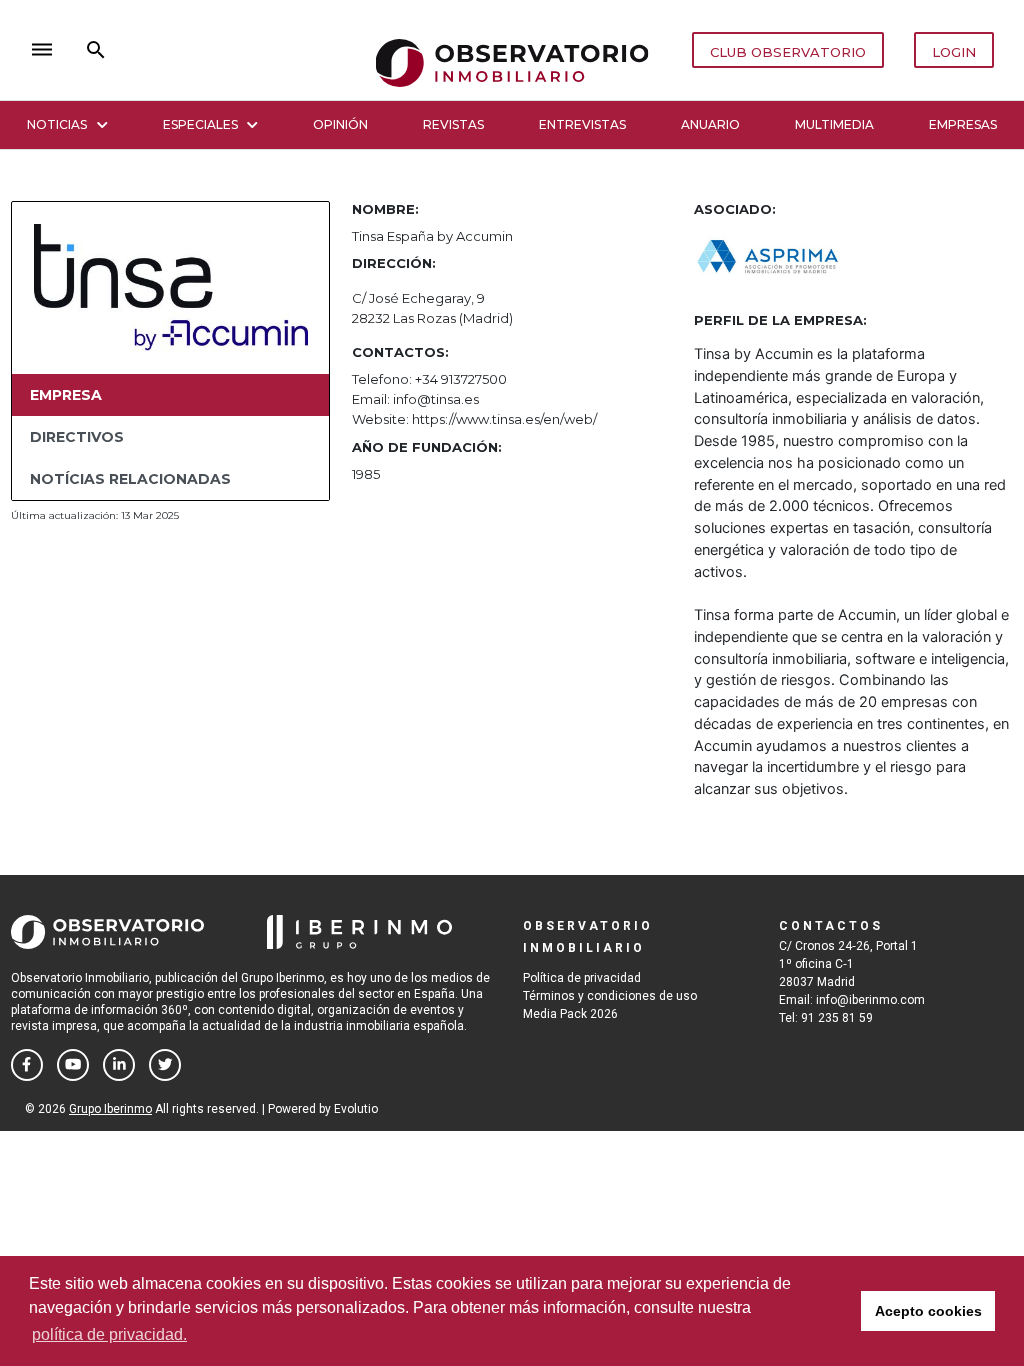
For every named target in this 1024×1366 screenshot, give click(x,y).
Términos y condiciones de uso (610, 996)
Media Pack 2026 (570, 1014)
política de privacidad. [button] (109, 1334)
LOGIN (954, 52)
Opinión (340, 124)
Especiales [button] (200, 124)
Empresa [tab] (66, 395)
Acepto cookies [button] (928, 1311)
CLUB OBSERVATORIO (788, 52)
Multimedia (834, 124)
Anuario (710, 124)
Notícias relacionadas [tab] (130, 479)
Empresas (963, 124)
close (305, 49)
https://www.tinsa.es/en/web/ (504, 419)
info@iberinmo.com (870, 1000)
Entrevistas (582, 124)
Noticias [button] (57, 124)
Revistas (453, 124)
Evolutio (356, 1109)
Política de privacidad (582, 978)
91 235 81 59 (837, 1018)
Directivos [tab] (77, 437)
